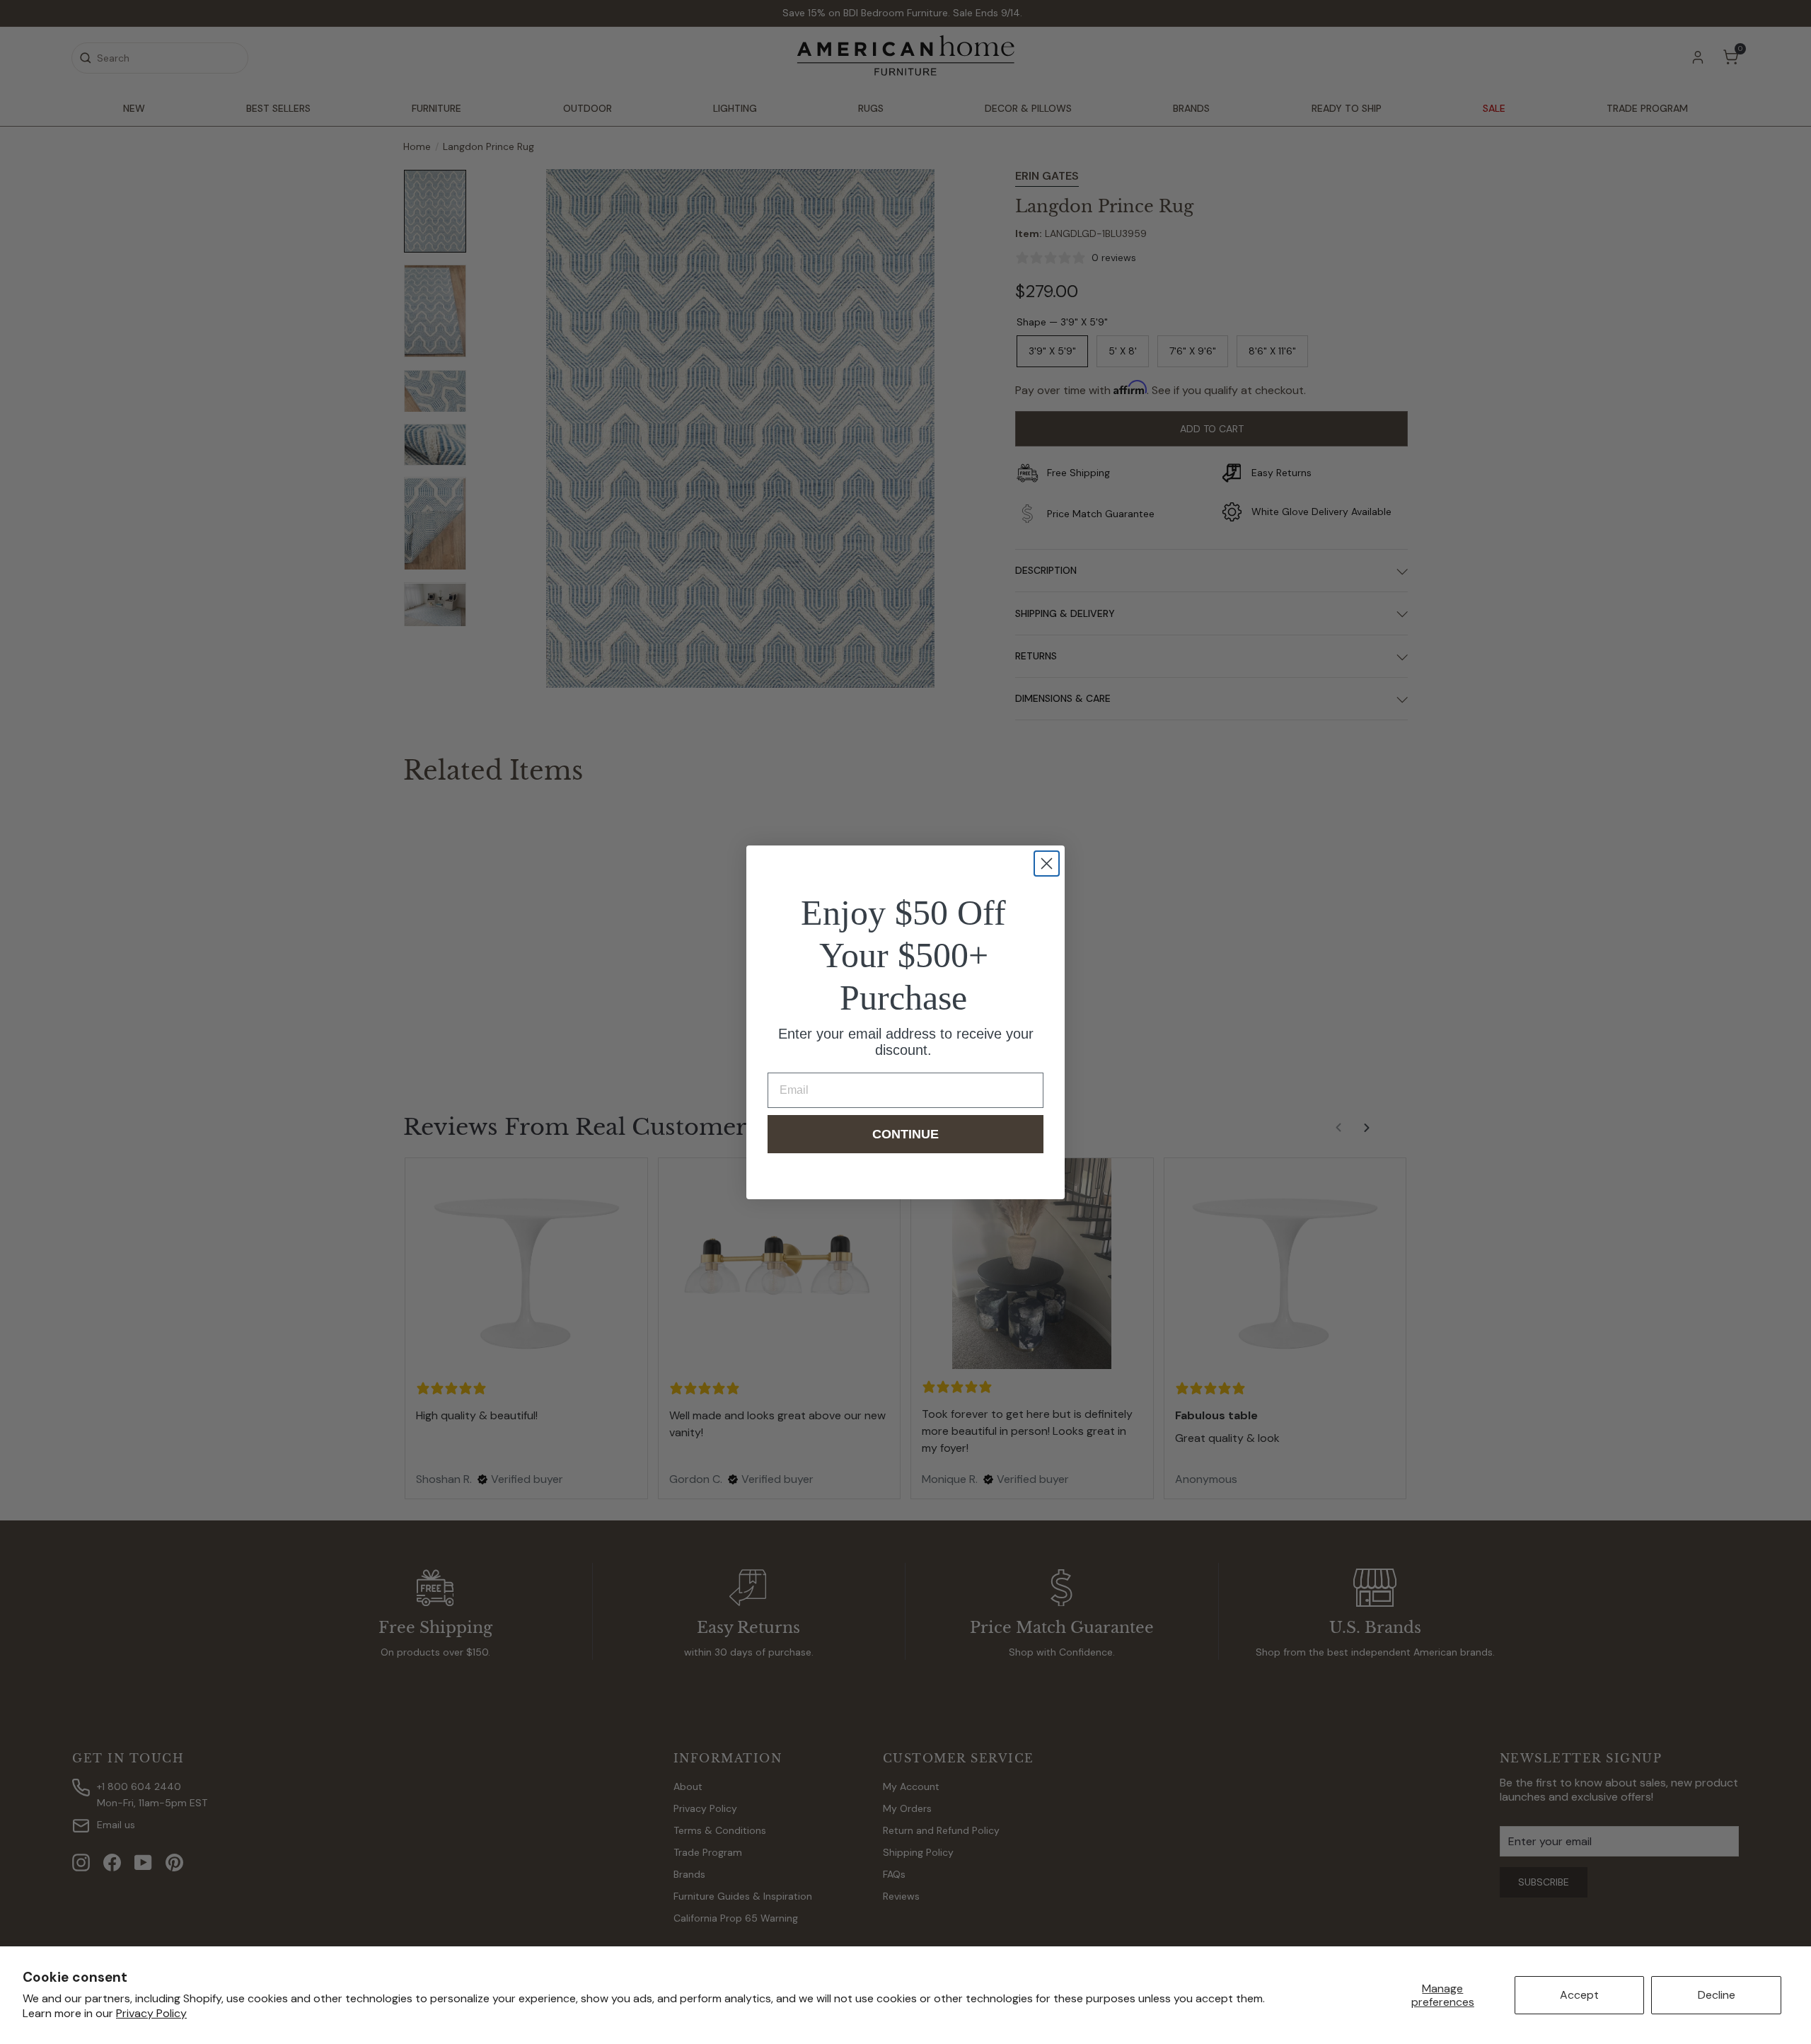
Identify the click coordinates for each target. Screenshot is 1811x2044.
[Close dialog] (1047, 864)
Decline (1717, 1995)
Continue (905, 1134)
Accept (1579, 1995)
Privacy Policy (151, 2013)
